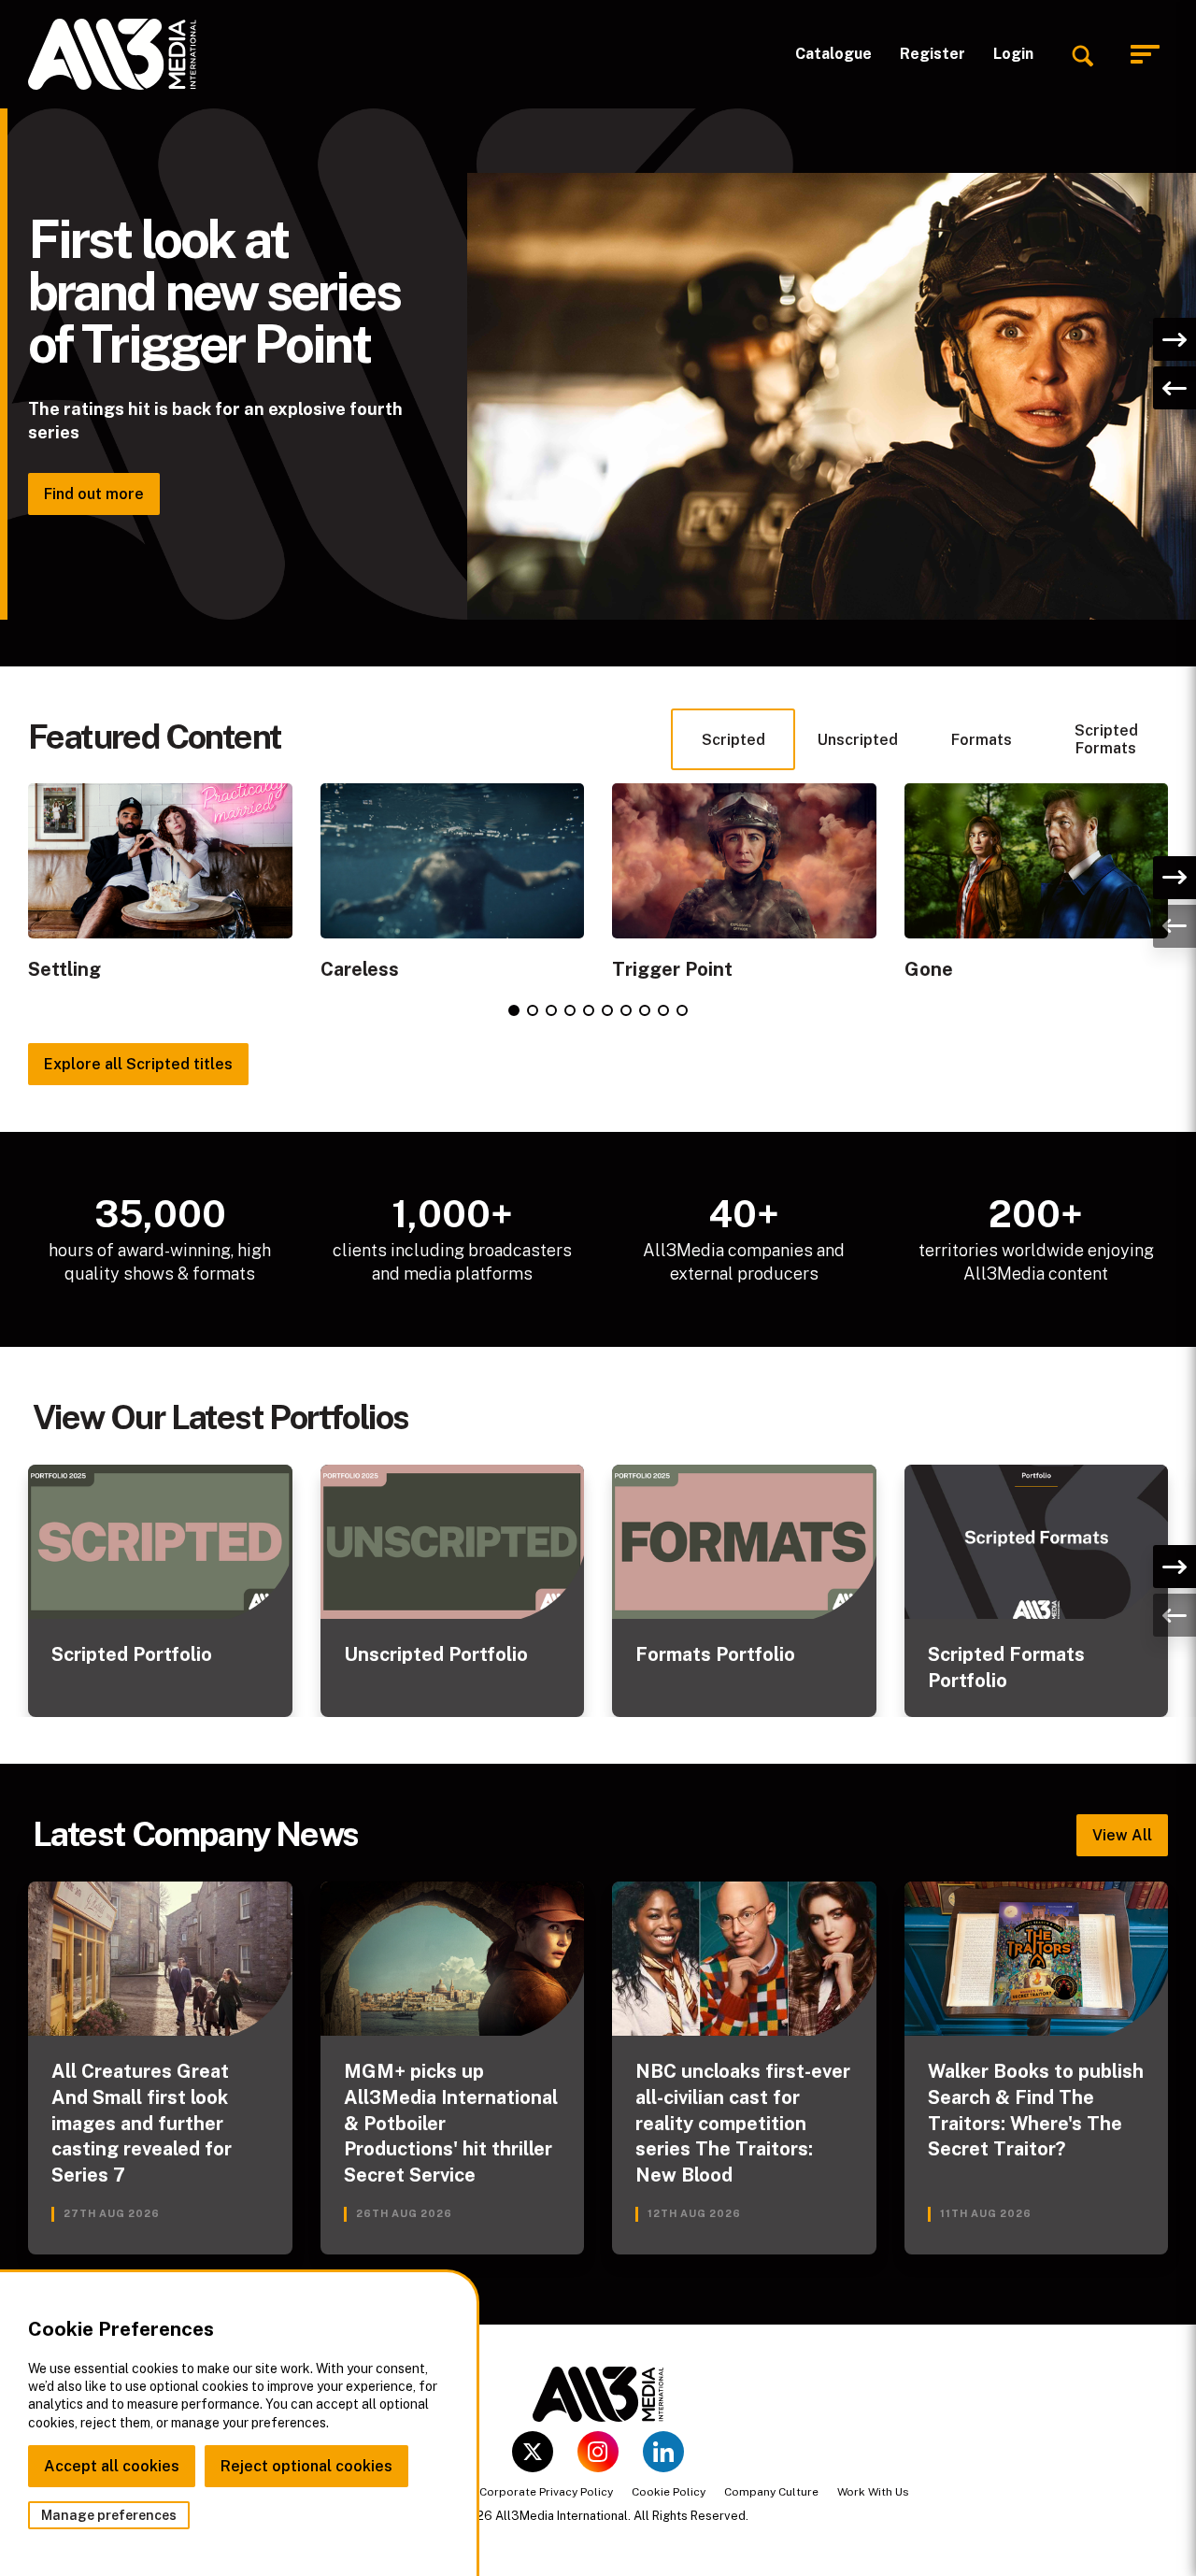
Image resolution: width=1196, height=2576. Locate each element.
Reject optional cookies (306, 2466)
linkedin (663, 2452)
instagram (598, 2452)
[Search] (1082, 54)
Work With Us (873, 2492)
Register (933, 54)
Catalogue (833, 54)
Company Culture (771, 2492)
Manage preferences (109, 2515)
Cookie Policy (669, 2492)
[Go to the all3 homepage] (112, 54)
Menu (1149, 55)
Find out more (94, 494)
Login (1013, 54)
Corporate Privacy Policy (546, 2492)
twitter (533, 2452)
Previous (1175, 388)
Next (1175, 339)
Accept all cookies (112, 2466)
